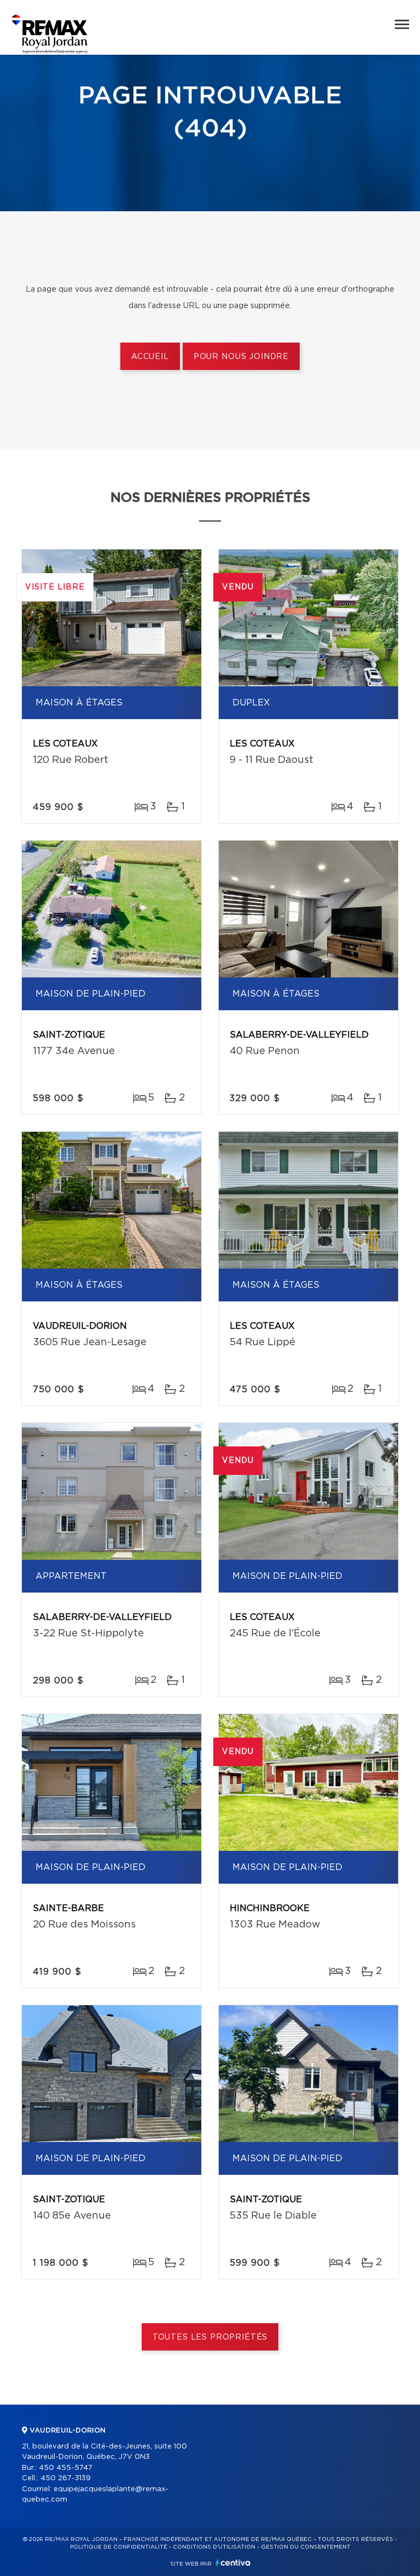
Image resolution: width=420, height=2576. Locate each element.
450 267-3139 (66, 2478)
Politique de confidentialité (119, 2547)
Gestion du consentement (306, 2547)
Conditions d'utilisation (214, 2547)
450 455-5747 (66, 2468)
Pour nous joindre (241, 357)
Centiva (233, 2563)
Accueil (150, 357)
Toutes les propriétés (210, 2337)
